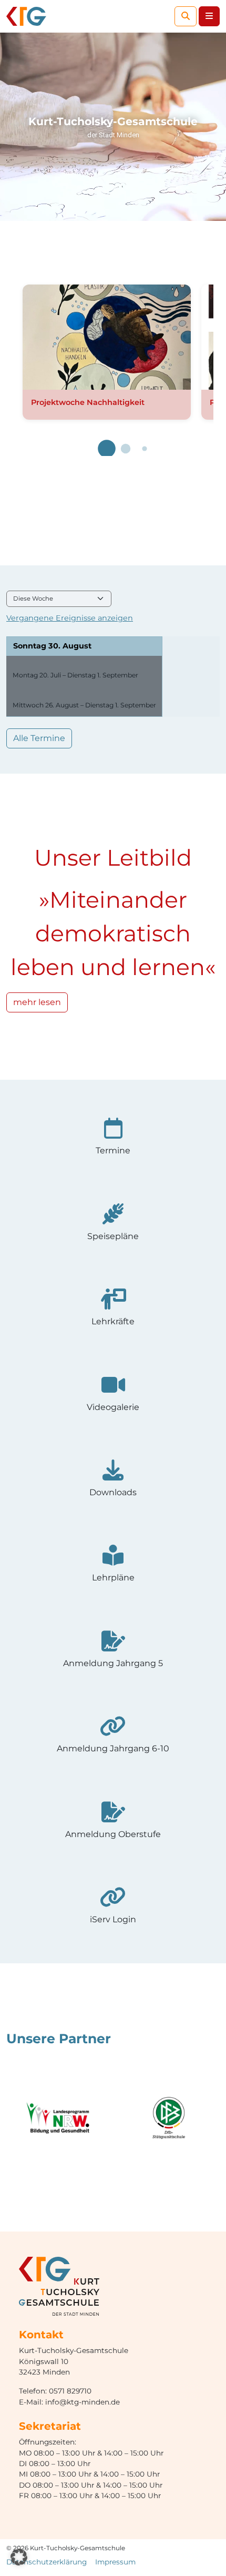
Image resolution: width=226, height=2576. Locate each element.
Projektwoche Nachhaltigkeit (88, 402)
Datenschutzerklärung (47, 2562)
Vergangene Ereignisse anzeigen (70, 618)
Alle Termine (39, 738)
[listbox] (59, 599)
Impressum (115, 2562)
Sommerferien (41, 664)
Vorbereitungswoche (54, 695)
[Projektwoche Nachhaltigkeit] (107, 337)
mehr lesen (37, 1002)
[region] (113, 127)
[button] (107, 449)
